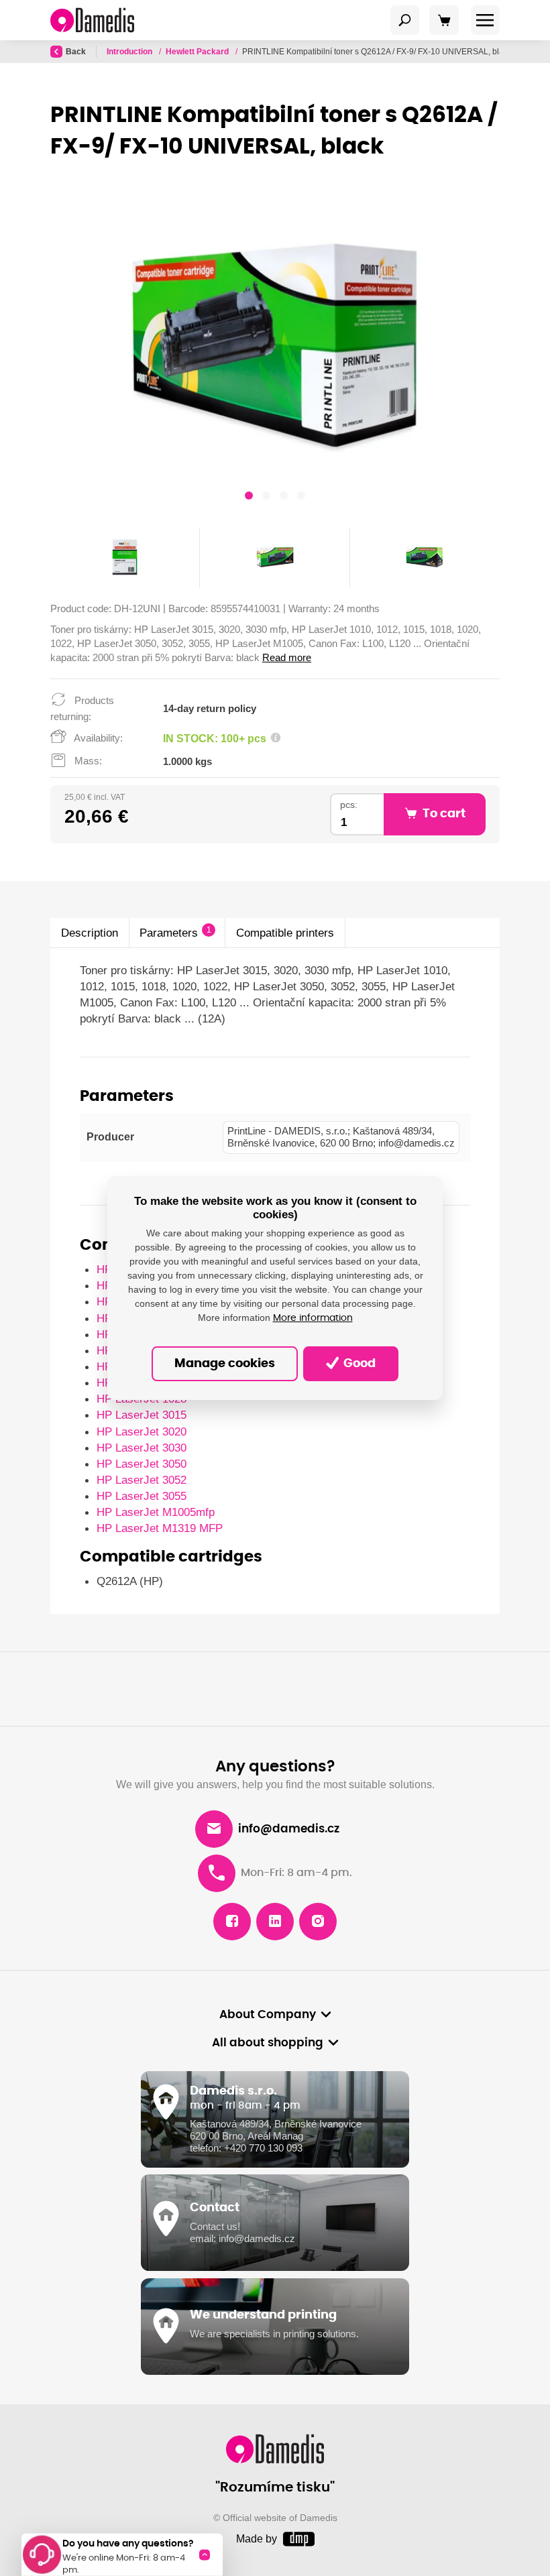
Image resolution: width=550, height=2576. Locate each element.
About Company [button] (268, 2015)
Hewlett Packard (198, 52)
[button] (249, 497)
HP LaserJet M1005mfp (156, 1512)
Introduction (130, 52)
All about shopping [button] (268, 2043)
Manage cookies (225, 1364)
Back (76, 52)
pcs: (349, 805)
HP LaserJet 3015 (142, 1415)
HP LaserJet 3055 (142, 1496)
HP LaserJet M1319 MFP (160, 1528)
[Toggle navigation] (405, 20)
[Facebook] (232, 1922)
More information (313, 1318)
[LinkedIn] (275, 1922)
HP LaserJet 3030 (142, 1448)
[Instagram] (318, 1922)
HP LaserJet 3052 (142, 1480)
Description (90, 933)
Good (358, 1364)
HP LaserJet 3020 (142, 1431)
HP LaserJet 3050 (142, 1464)
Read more (287, 657)
